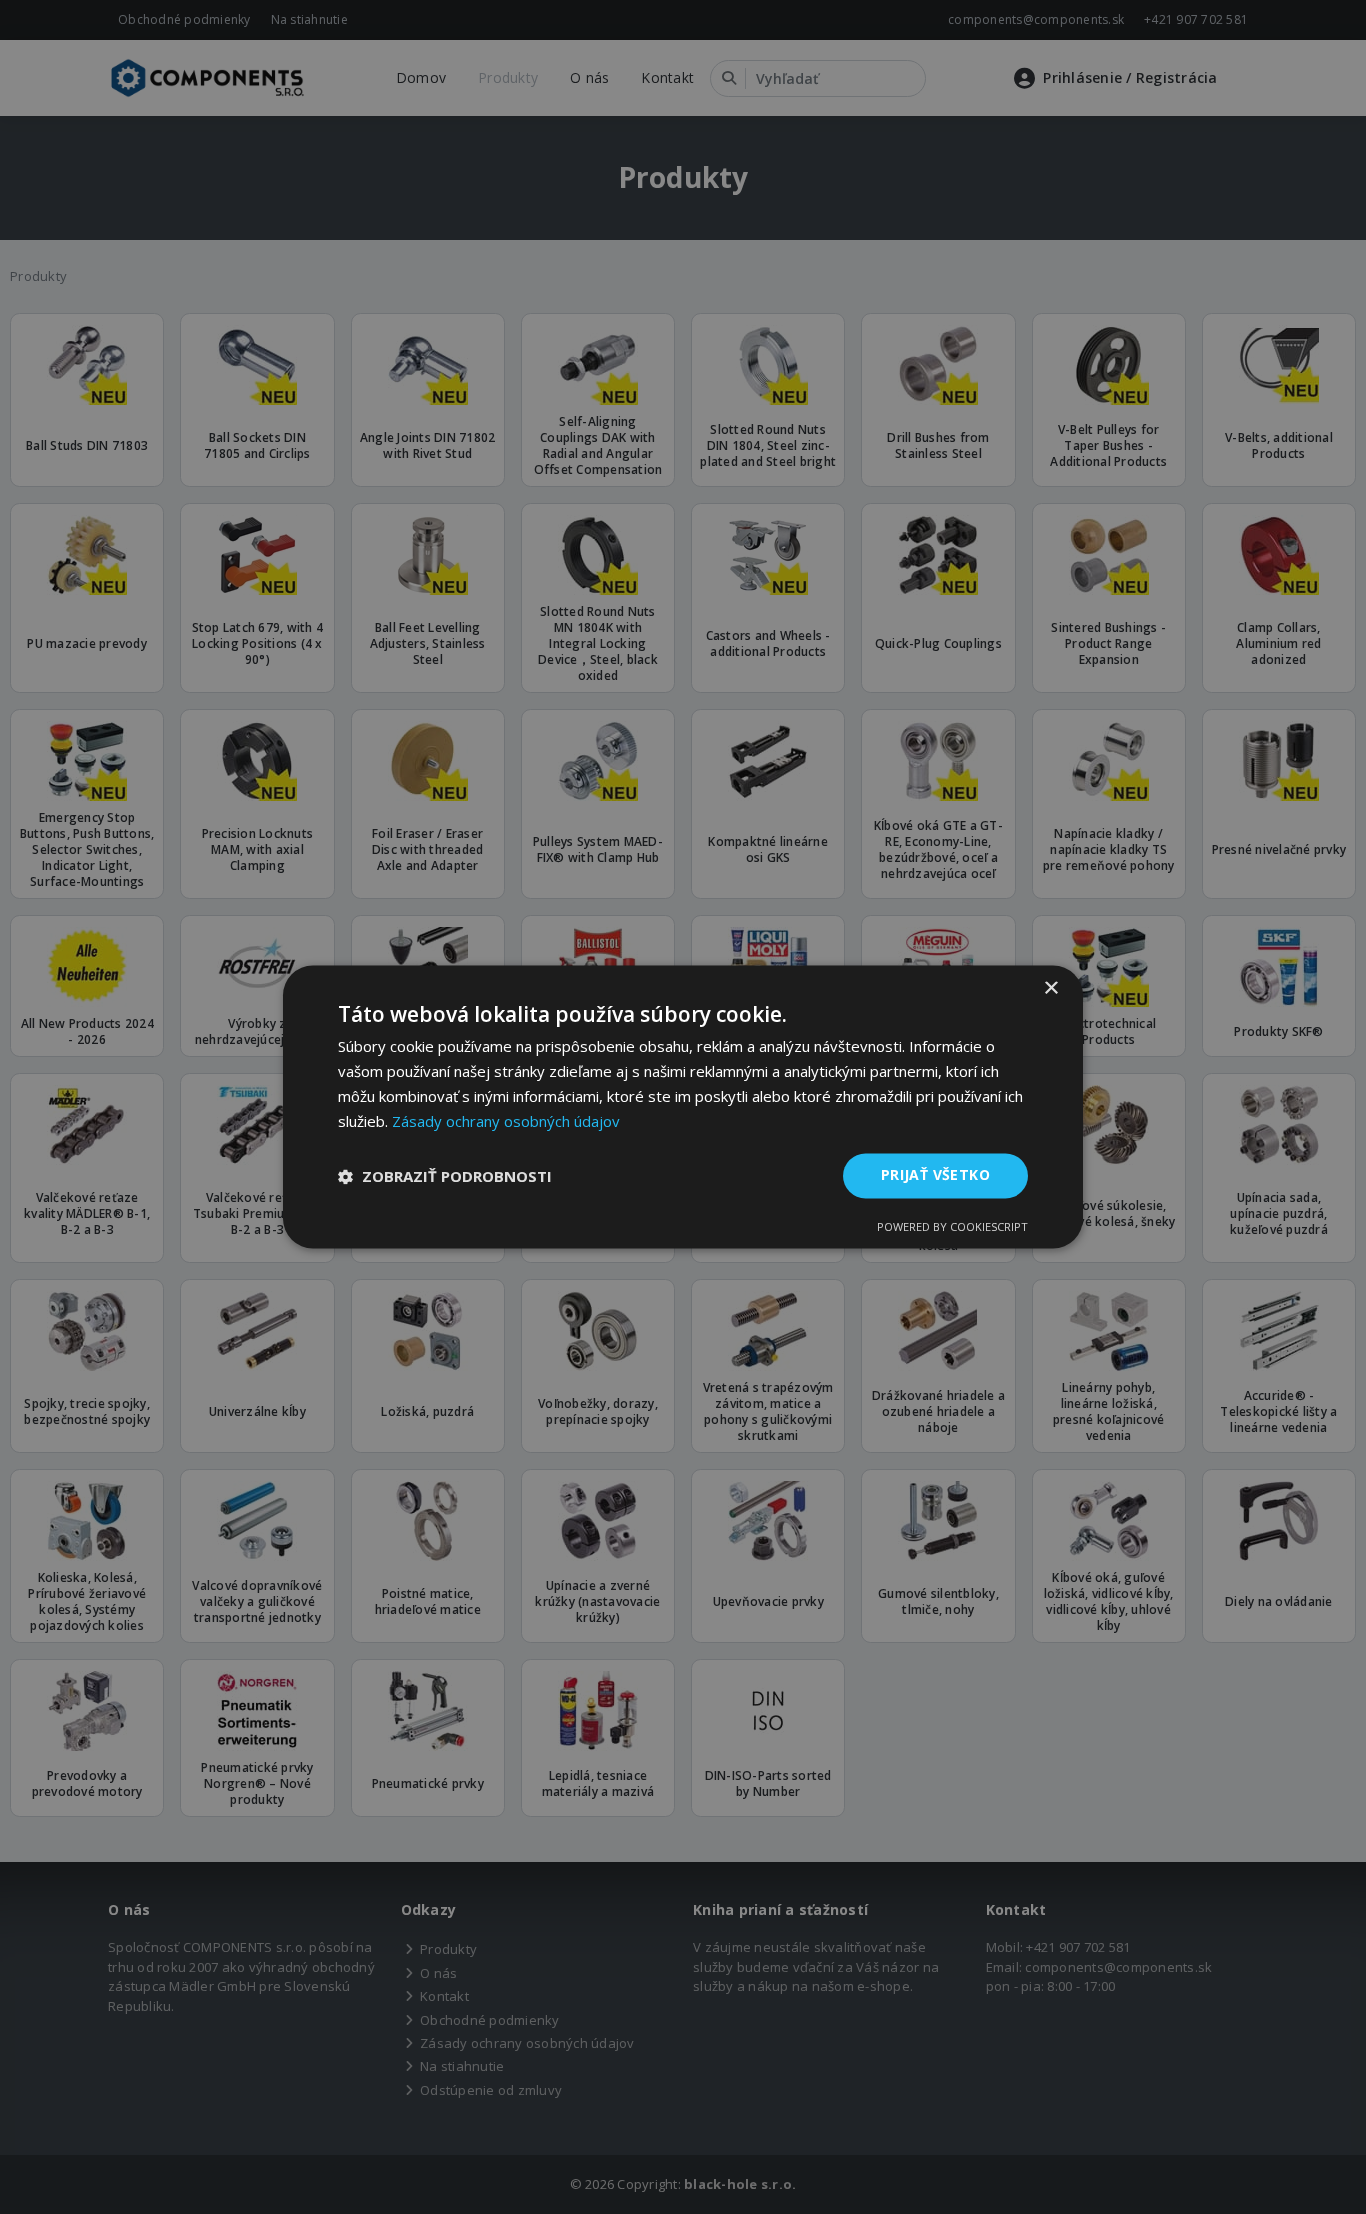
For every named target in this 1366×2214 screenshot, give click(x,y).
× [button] (1050, 988)
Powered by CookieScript (952, 1227)
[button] (445, 1176)
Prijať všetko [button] (935, 1175)
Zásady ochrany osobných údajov (506, 1121)
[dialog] (683, 1106)
